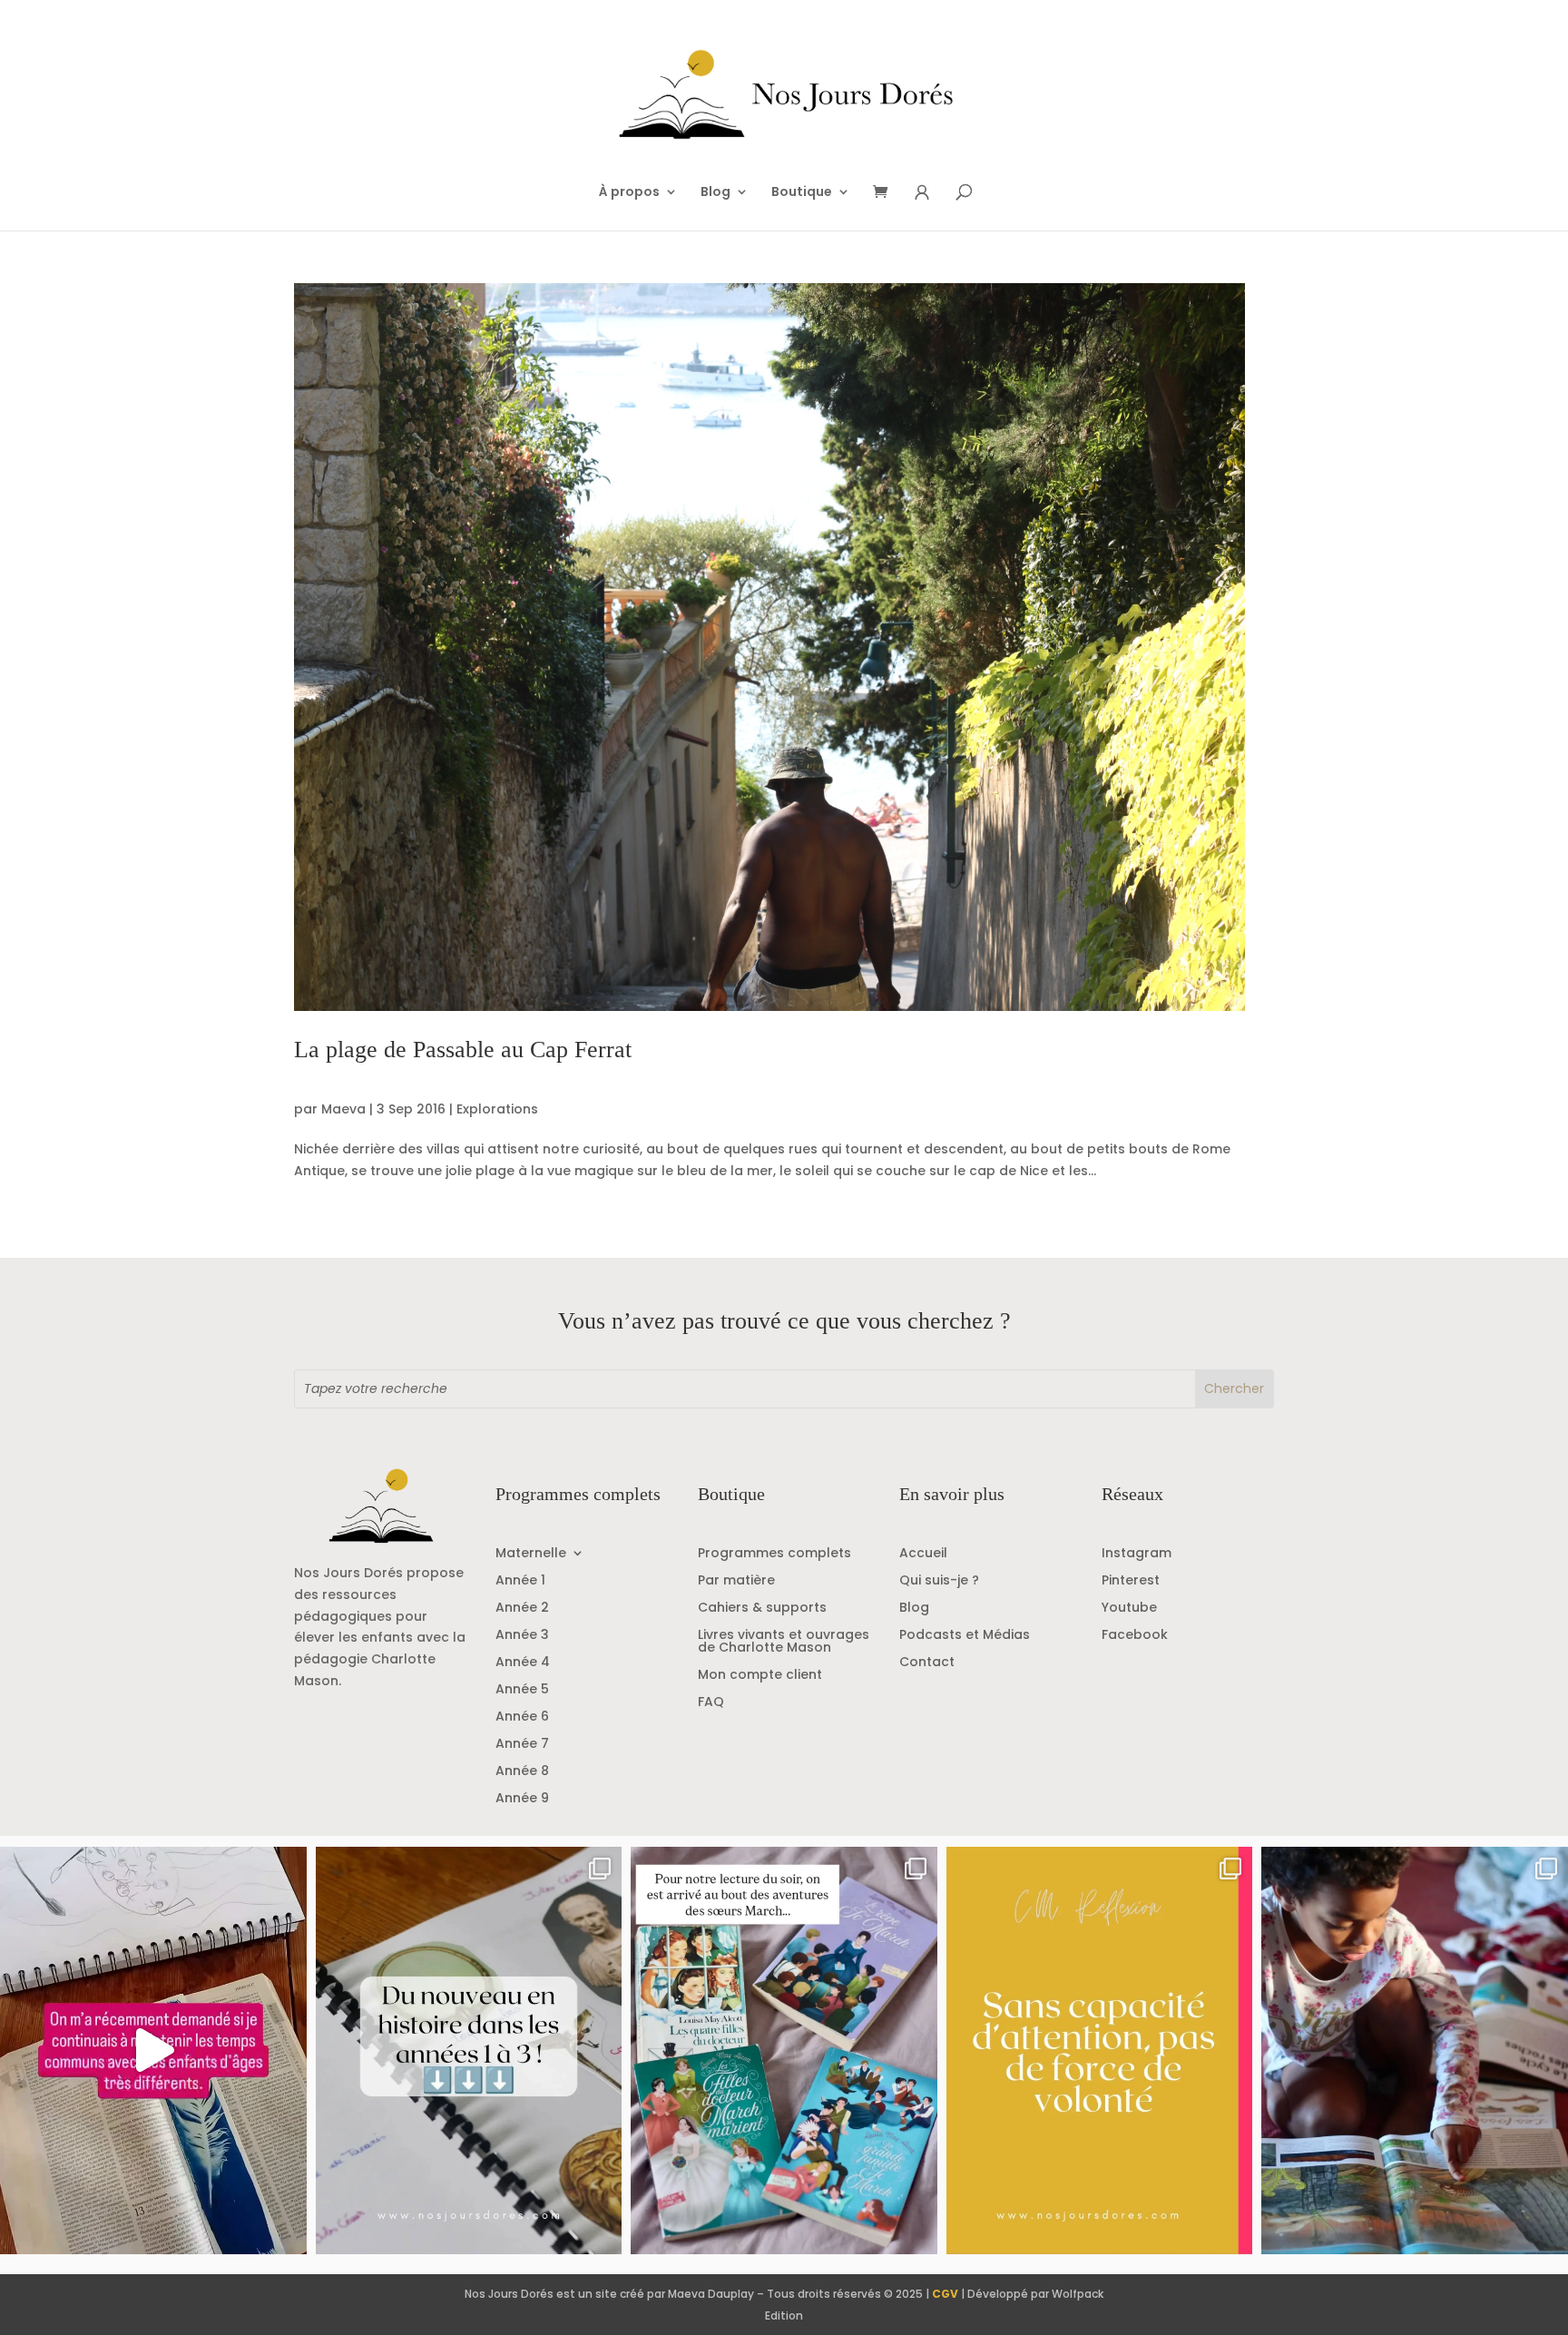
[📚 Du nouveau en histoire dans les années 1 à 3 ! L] (469, 2050)
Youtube (1129, 1609)
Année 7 (522, 1745)
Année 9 (522, 1799)
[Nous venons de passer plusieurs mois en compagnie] (784, 2050)
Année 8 (522, 1772)
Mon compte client (760, 1676)
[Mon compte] (922, 193)
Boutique (802, 193)
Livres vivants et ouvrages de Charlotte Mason (784, 1642)
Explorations (497, 1109)
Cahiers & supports (762, 1609)
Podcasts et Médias (965, 1636)
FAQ (711, 1703)
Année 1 (520, 1581)
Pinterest (1131, 1581)
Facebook (1135, 1636)
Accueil (923, 1554)
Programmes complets (774, 1554)
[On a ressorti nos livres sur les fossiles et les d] (1415, 2050)
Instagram (1137, 1554)
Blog (715, 193)
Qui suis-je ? (939, 1581)
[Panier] (887, 193)
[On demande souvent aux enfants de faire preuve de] (1100, 2050)
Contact (927, 1663)
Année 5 (522, 1690)
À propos (629, 193)
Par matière (736, 1581)
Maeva (343, 1109)
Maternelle (531, 1554)
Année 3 (522, 1636)
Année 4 (523, 1663)
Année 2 (522, 1609)
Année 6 (522, 1717)
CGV (945, 2294)
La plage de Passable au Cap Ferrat (463, 1050)
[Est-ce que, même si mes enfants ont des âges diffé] (153, 2050)
